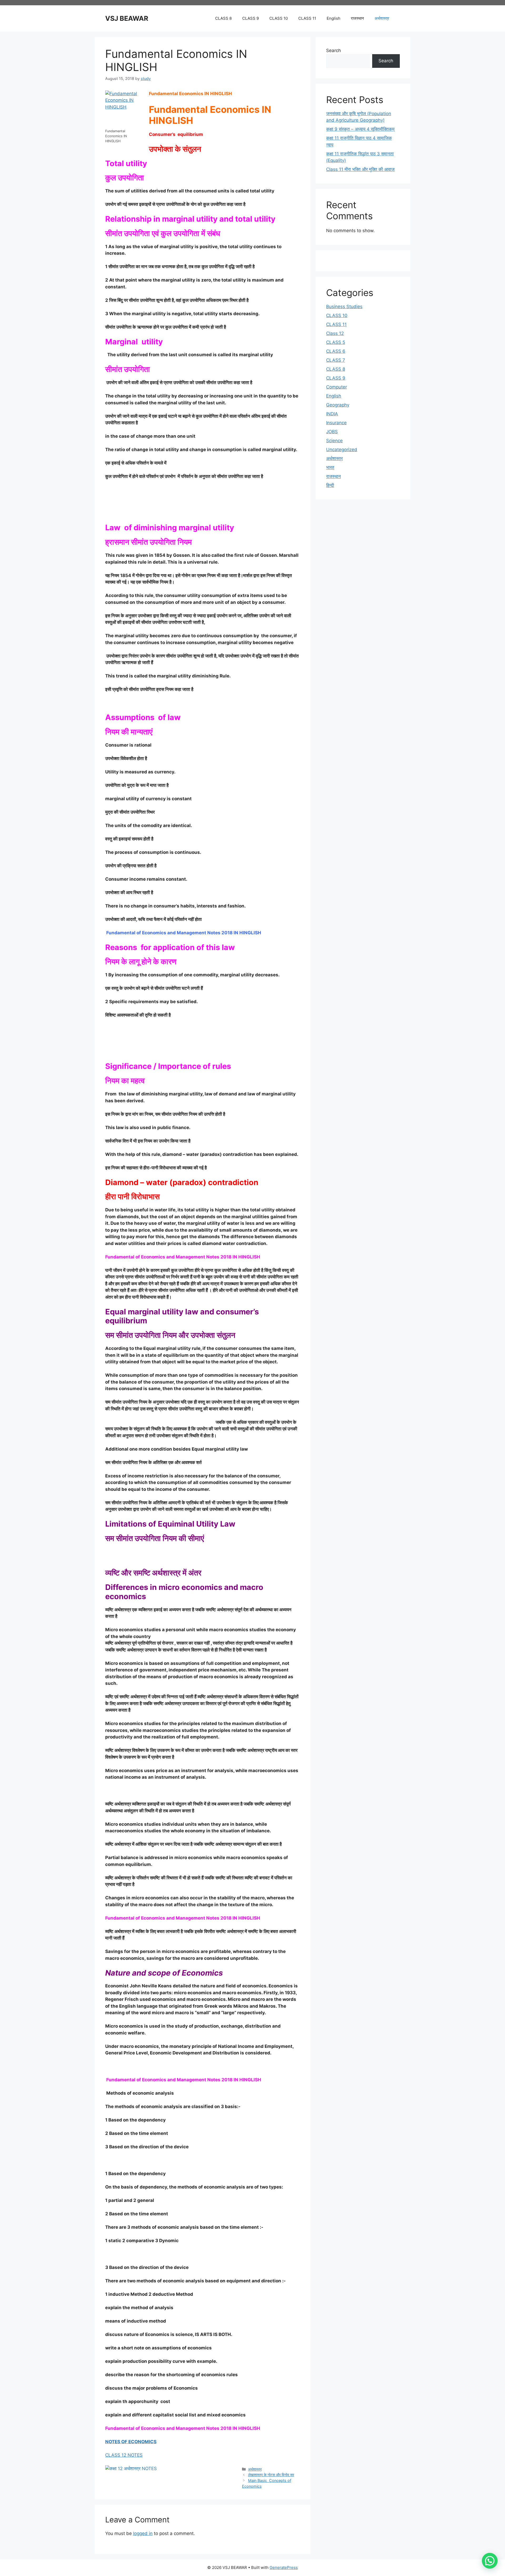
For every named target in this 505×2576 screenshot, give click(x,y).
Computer (337, 387)
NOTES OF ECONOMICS (131, 2442)
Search (334, 50)
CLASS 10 (279, 18)
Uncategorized (342, 450)
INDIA (332, 414)
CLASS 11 (307, 18)
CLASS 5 (336, 342)
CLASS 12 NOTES (124, 2455)
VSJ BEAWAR (127, 18)
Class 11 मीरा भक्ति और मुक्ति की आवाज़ (360, 169)
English (334, 18)
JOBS (332, 432)
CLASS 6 (336, 351)
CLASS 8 (223, 18)
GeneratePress (284, 2567)
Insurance (336, 423)
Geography (338, 405)
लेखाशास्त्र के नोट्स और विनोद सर (271, 2475)
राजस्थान (357, 18)
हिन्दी (330, 485)
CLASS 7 (336, 360)
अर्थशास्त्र (382, 18)
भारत (330, 467)
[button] (490, 2561)
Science (334, 441)
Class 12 (335, 333)
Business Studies (344, 307)
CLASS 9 (251, 18)
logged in (143, 2533)
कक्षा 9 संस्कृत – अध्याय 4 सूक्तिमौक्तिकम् (360, 129)
